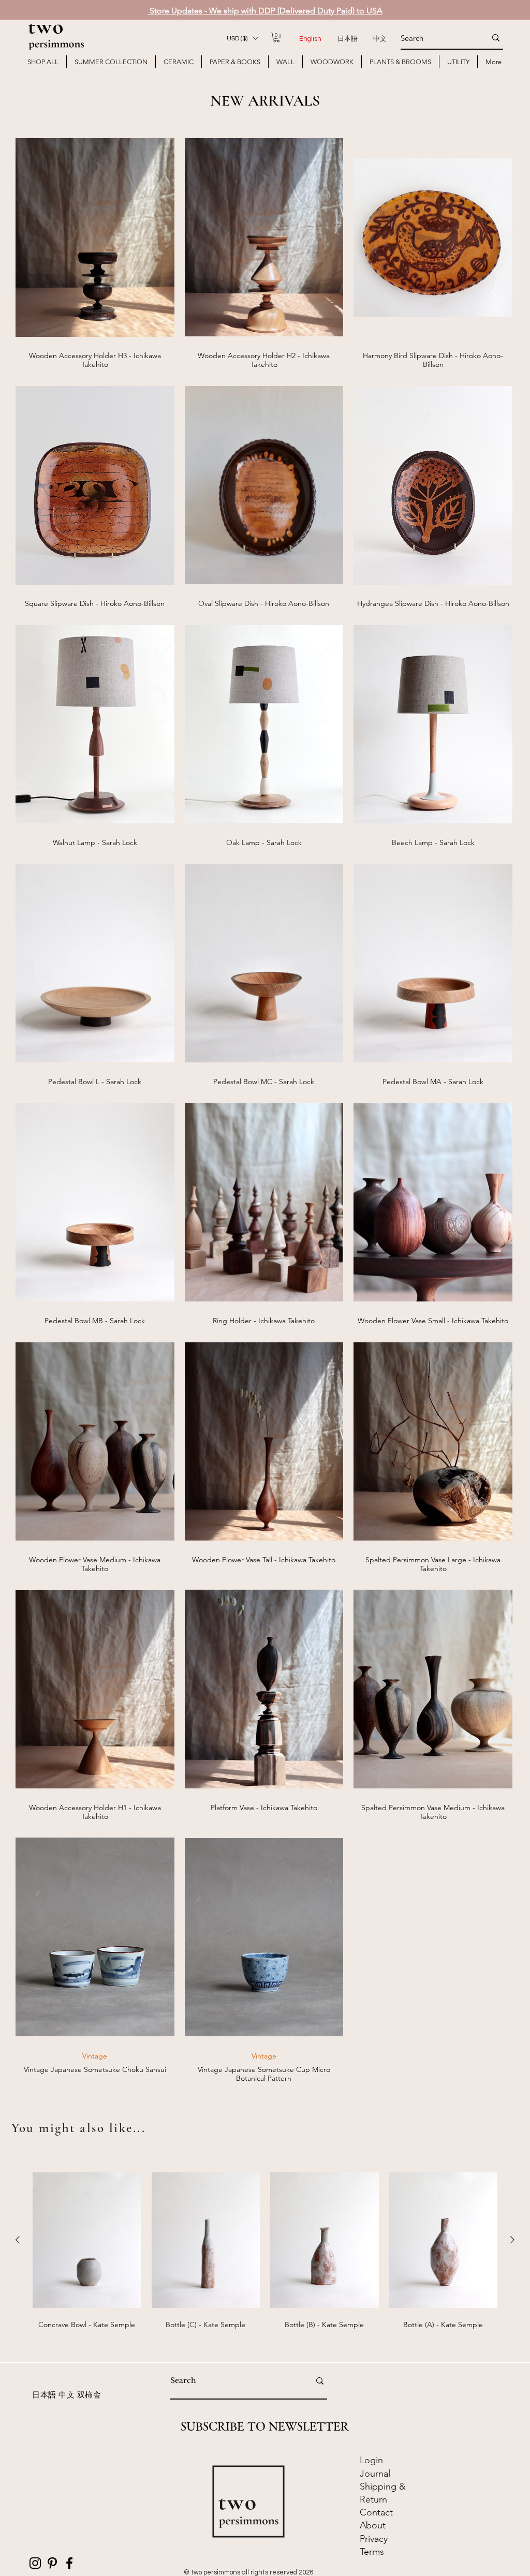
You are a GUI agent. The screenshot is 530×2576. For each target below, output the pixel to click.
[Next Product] (512, 2240)
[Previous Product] (18, 2240)
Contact (378, 2512)
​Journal (375, 2474)
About (373, 2525)
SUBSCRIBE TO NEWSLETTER (265, 2426)
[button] (242, 38)
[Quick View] (95, 237)
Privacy (374, 2539)
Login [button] (371, 2460)
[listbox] (242, 38)
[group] (265, 2260)
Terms (372, 2552)
